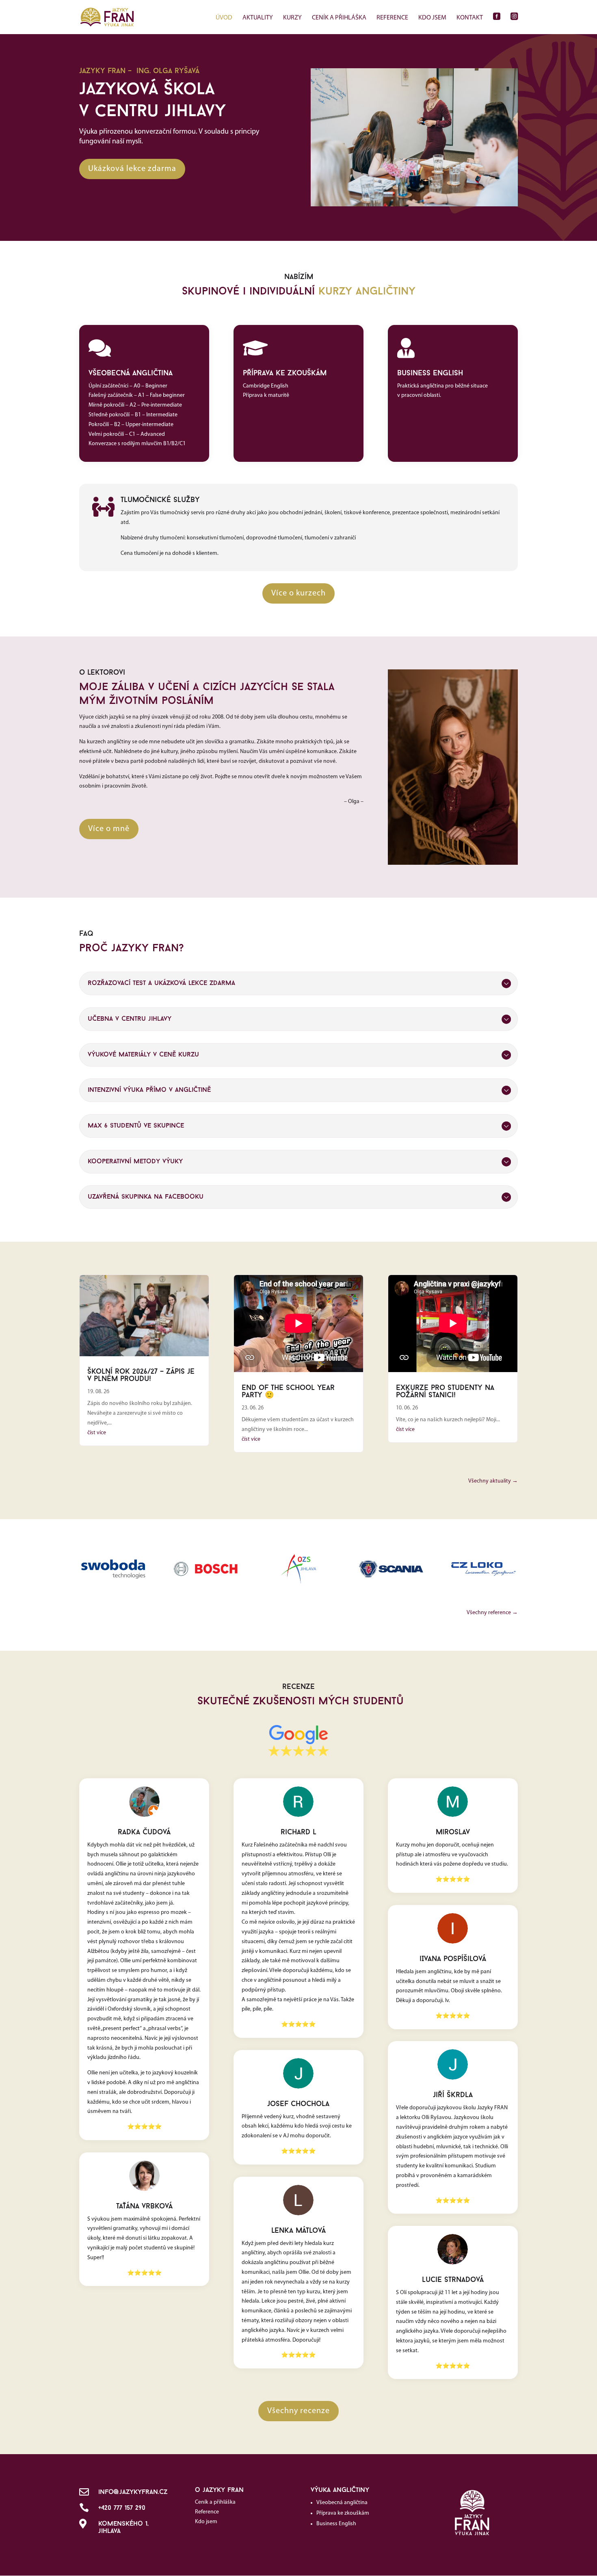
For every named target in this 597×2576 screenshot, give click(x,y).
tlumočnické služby (160, 500)
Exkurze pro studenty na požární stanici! (445, 1392)
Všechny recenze (298, 2411)
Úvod (224, 18)
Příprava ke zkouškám (343, 2513)
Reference (392, 18)
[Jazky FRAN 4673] (414, 205)
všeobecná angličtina (131, 374)
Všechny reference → (492, 1613)
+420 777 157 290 (122, 2508)
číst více (97, 1433)
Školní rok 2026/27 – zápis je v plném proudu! (141, 1376)
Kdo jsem (432, 18)
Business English (336, 2524)
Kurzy (292, 18)
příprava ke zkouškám (285, 374)
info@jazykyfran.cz (133, 2492)
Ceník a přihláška (339, 18)
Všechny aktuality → (493, 1481)
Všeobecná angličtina (342, 2503)
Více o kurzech (298, 593)
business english (430, 374)
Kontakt (470, 18)
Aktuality (258, 18)
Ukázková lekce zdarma (132, 169)
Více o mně (109, 829)
